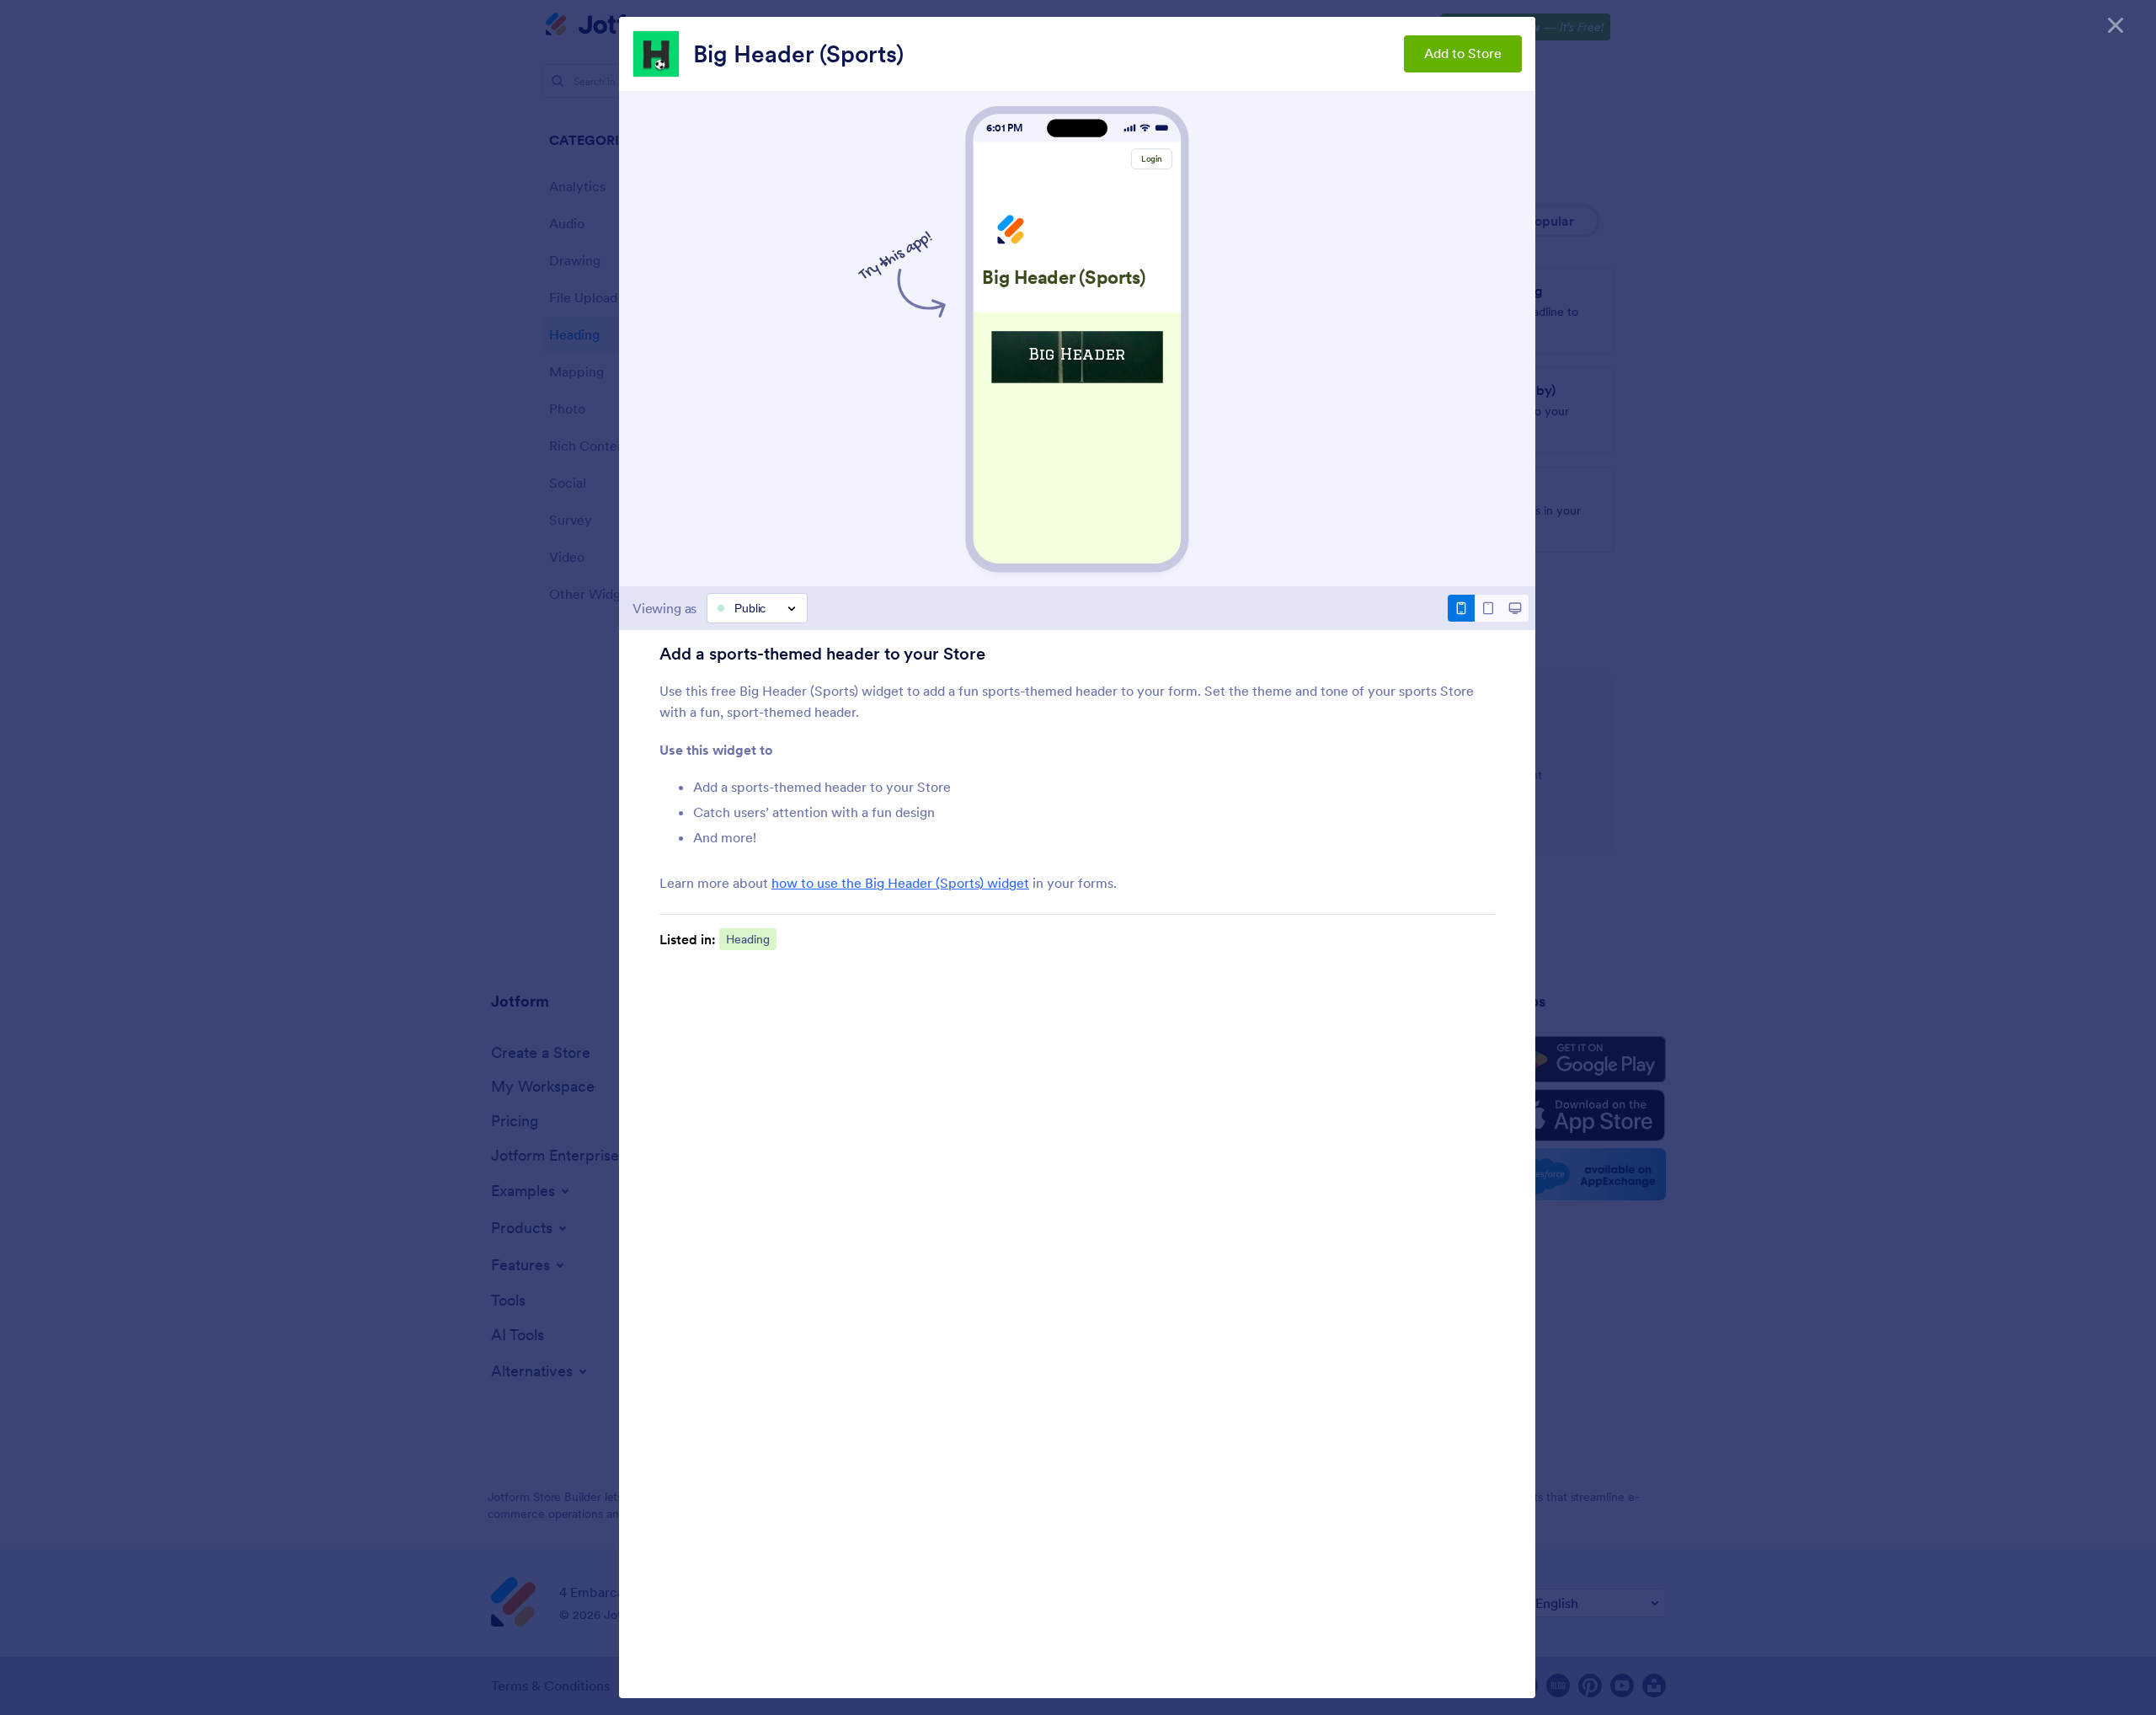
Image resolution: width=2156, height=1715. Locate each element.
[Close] (2116, 25)
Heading (748, 939)
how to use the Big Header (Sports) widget (900, 883)
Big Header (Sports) (798, 54)
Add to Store (1463, 53)
